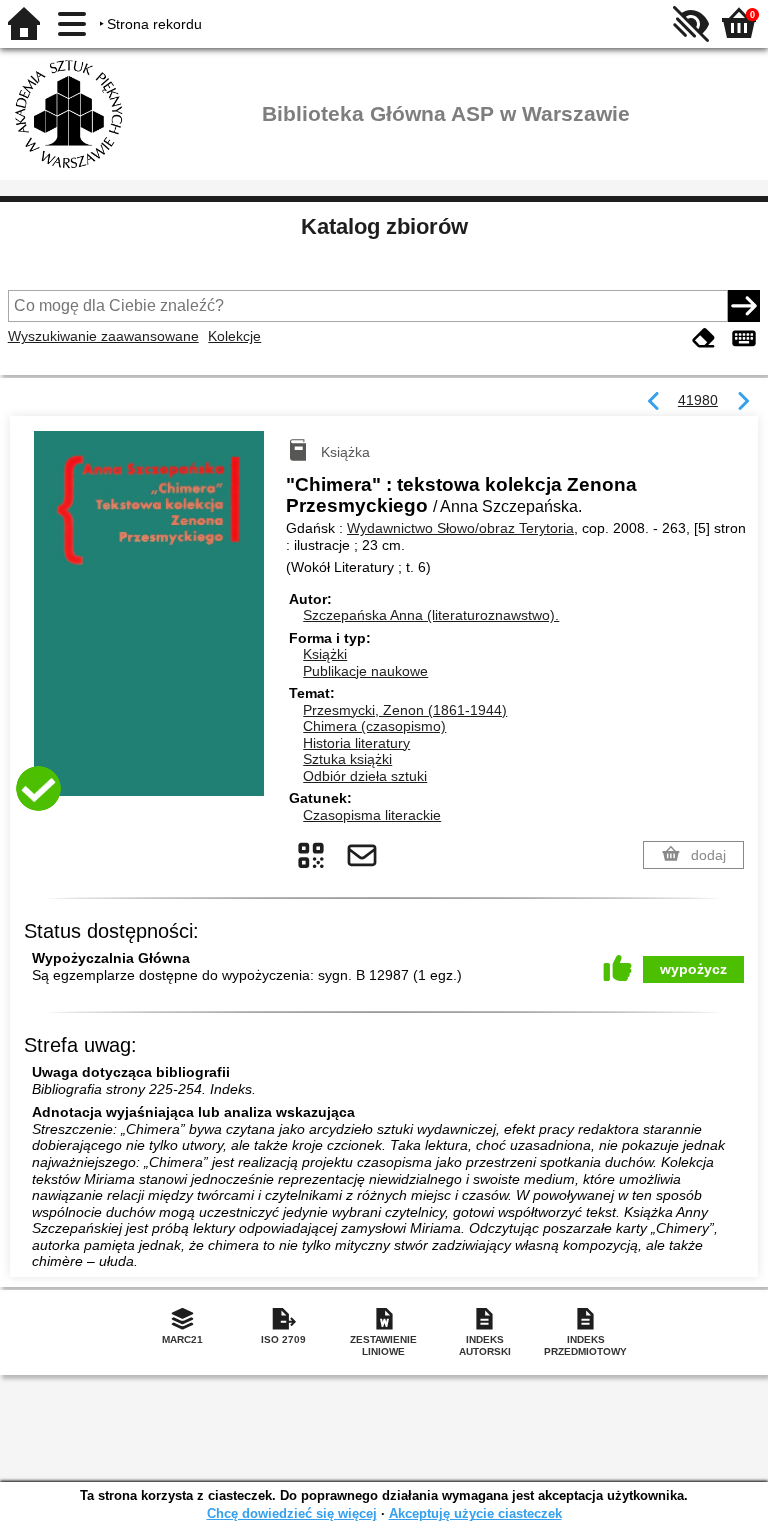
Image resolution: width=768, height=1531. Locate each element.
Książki (325, 654)
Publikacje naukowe (365, 671)
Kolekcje (234, 336)
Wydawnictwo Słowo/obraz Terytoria (460, 528)
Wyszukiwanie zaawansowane (103, 336)
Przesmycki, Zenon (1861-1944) (405, 710)
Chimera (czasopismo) (374, 726)
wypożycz (693, 969)
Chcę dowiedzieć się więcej (292, 1513)
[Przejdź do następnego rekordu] (743, 402)
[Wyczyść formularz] (704, 338)
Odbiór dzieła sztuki (365, 776)
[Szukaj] (744, 306)
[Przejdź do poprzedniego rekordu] (654, 402)
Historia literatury (356, 743)
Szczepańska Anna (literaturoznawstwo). (431, 615)
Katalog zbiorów (384, 226)
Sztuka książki (347, 759)
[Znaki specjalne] (744, 338)
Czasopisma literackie (372, 815)
